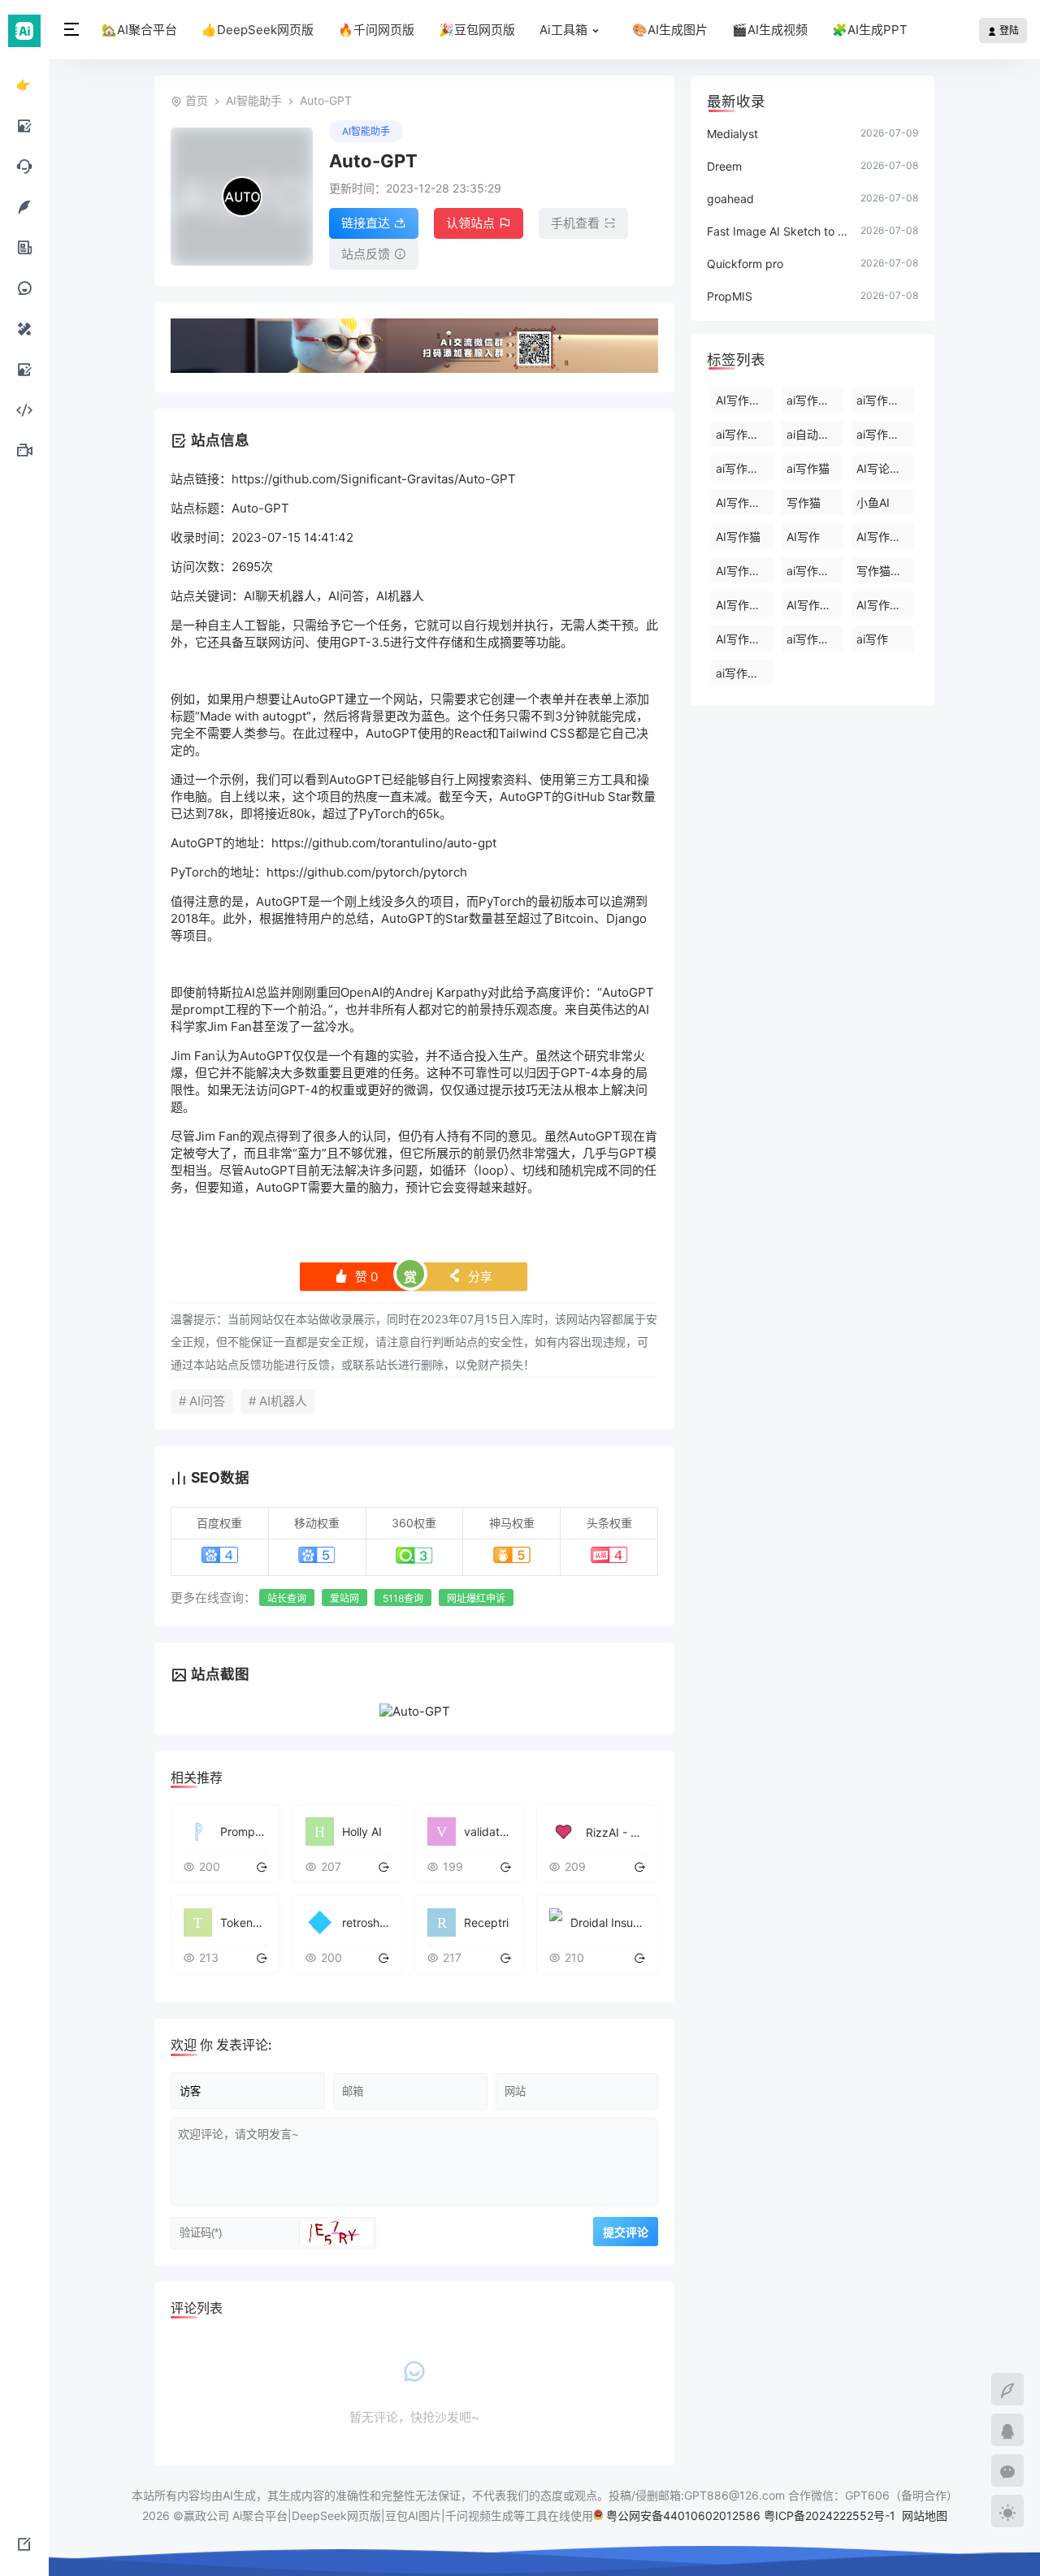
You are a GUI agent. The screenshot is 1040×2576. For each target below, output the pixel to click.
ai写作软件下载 (815, 400)
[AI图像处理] (24, 369)
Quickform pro (745, 264)
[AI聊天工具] (24, 166)
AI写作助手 (744, 502)
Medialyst (732, 134)
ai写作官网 (743, 673)
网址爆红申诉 (476, 1598)
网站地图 (925, 2515)
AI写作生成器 (745, 400)
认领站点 (470, 223)
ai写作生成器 (885, 434)
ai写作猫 (808, 468)
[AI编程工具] (24, 409)
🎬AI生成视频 (770, 30)
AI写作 (803, 537)
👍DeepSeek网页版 (258, 30)
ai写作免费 (743, 468)
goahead (730, 199)
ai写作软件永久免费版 (745, 434)
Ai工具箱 (563, 30)
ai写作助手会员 (815, 571)
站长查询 (287, 1598)
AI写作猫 (738, 537)
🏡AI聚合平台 (139, 30)
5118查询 (403, 1598)
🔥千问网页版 (376, 30)
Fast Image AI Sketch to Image (778, 231)
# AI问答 (202, 1401)
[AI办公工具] (24, 247)
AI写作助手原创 (745, 639)
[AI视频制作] (24, 450)
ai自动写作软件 (815, 434)
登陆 (1008, 30)
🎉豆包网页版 (477, 30)
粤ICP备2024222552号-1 (831, 2515)
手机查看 (575, 223)
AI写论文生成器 (885, 468)
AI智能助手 (254, 100)
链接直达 (366, 223)
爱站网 (344, 1598)
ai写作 (872, 639)
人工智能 (256, 625)
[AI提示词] (24, 288)
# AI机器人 (278, 1401)
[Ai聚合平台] (24, 30)
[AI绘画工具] (24, 125)
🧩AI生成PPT (870, 30)
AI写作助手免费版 (815, 605)
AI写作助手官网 (745, 605)
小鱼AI (873, 502)
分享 (470, 1277)
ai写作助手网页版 (815, 639)
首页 (197, 100)
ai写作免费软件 (885, 400)
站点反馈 (366, 254)
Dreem (724, 166)
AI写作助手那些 (885, 605)
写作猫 (804, 502)
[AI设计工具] (24, 328)
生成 (487, 642)
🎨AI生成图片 (670, 30)
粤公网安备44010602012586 (683, 2515)
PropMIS (730, 296)
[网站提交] (24, 2544)
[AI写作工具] (24, 206)
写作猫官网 (885, 571)
